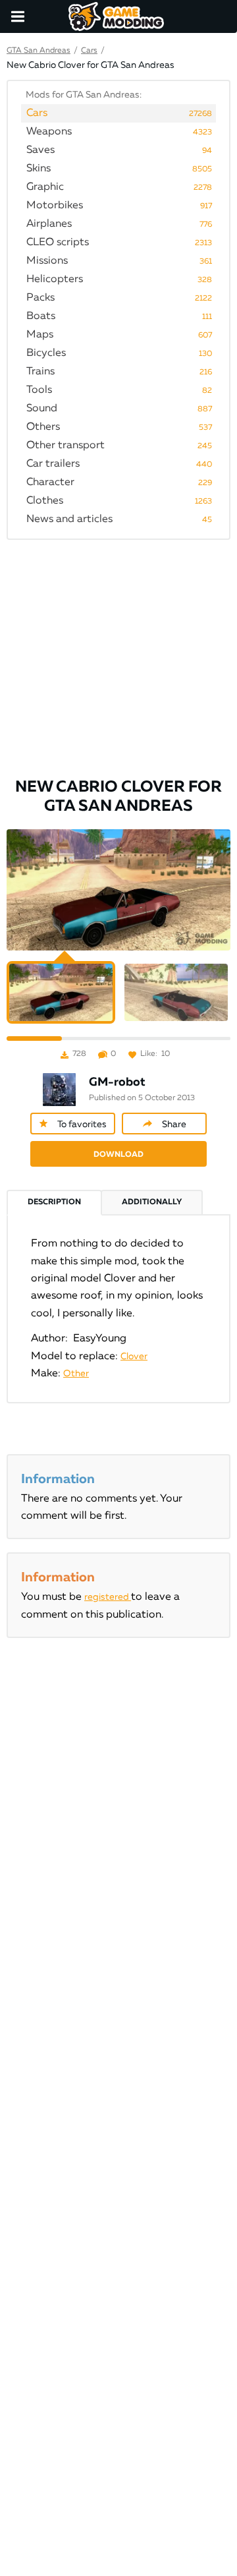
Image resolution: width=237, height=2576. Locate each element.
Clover (134, 1357)
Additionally (152, 1202)
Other (76, 1374)
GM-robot (117, 1082)
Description (54, 1202)
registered (108, 1597)
